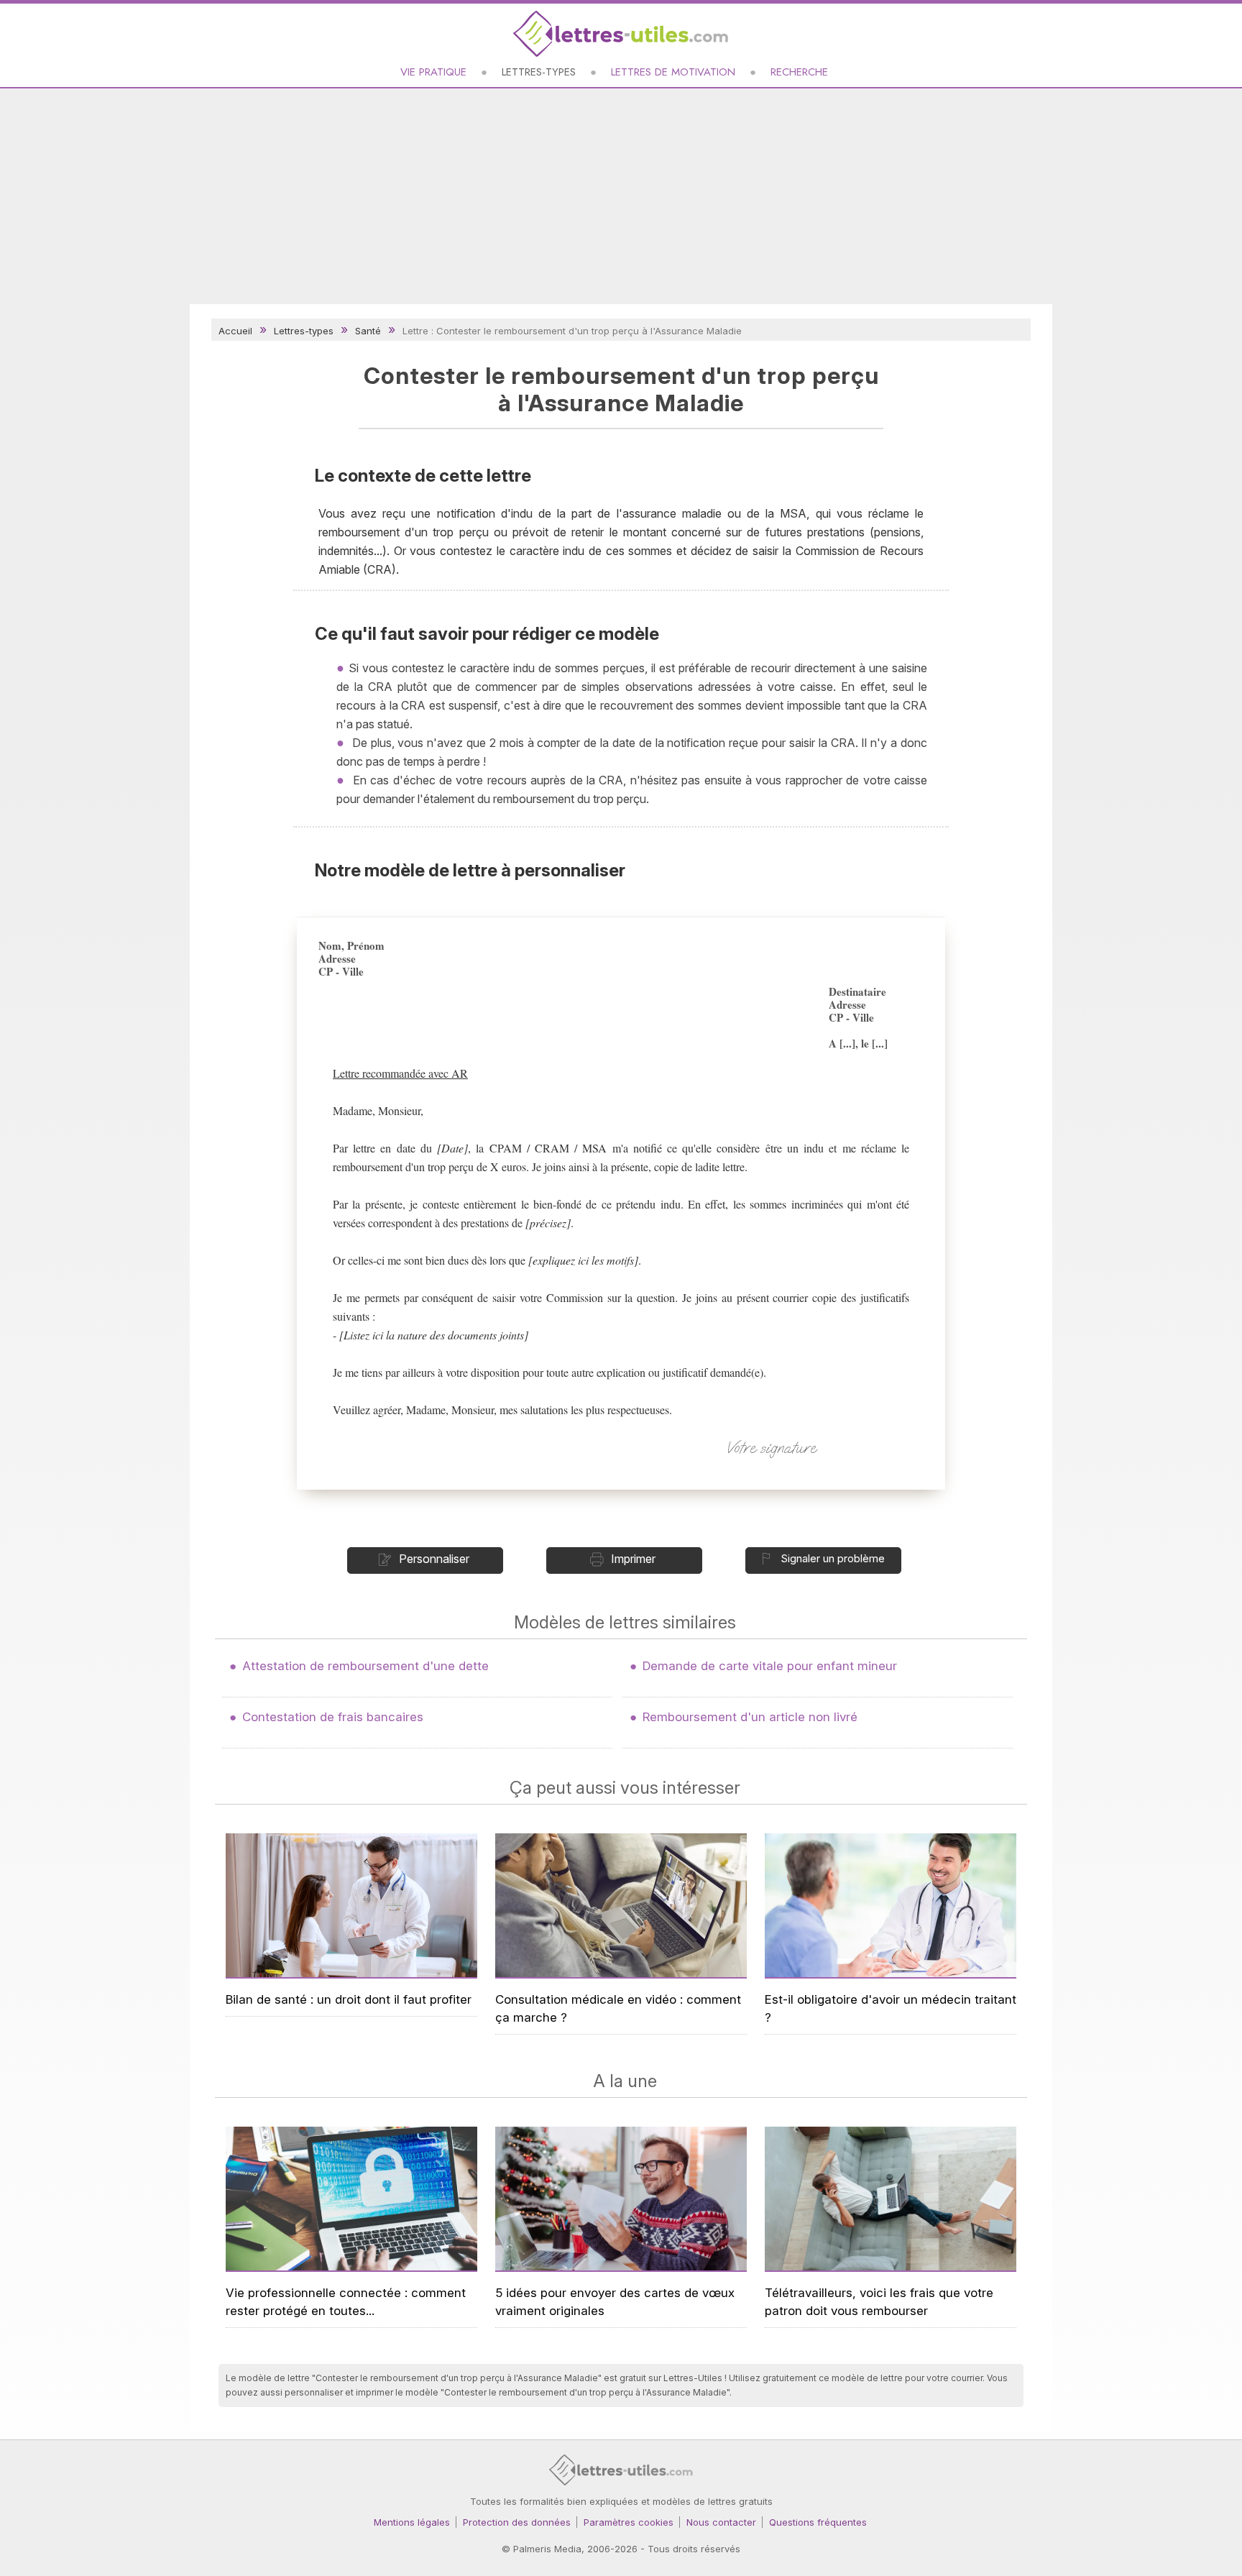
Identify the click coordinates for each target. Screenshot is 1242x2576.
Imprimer (633, 1559)
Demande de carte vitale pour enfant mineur (770, 1666)
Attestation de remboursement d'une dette (365, 1666)
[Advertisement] (621, 196)
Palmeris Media (547, 2549)
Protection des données (517, 2522)
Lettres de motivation (673, 72)
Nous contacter (721, 2522)
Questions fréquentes (818, 2522)
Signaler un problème (833, 1558)
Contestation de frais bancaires (333, 1717)
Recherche (799, 72)
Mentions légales (412, 2522)
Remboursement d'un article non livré (750, 1717)
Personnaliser (434, 1559)
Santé (368, 331)
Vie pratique (433, 72)
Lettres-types (539, 72)
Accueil (235, 331)
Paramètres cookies (629, 2522)
